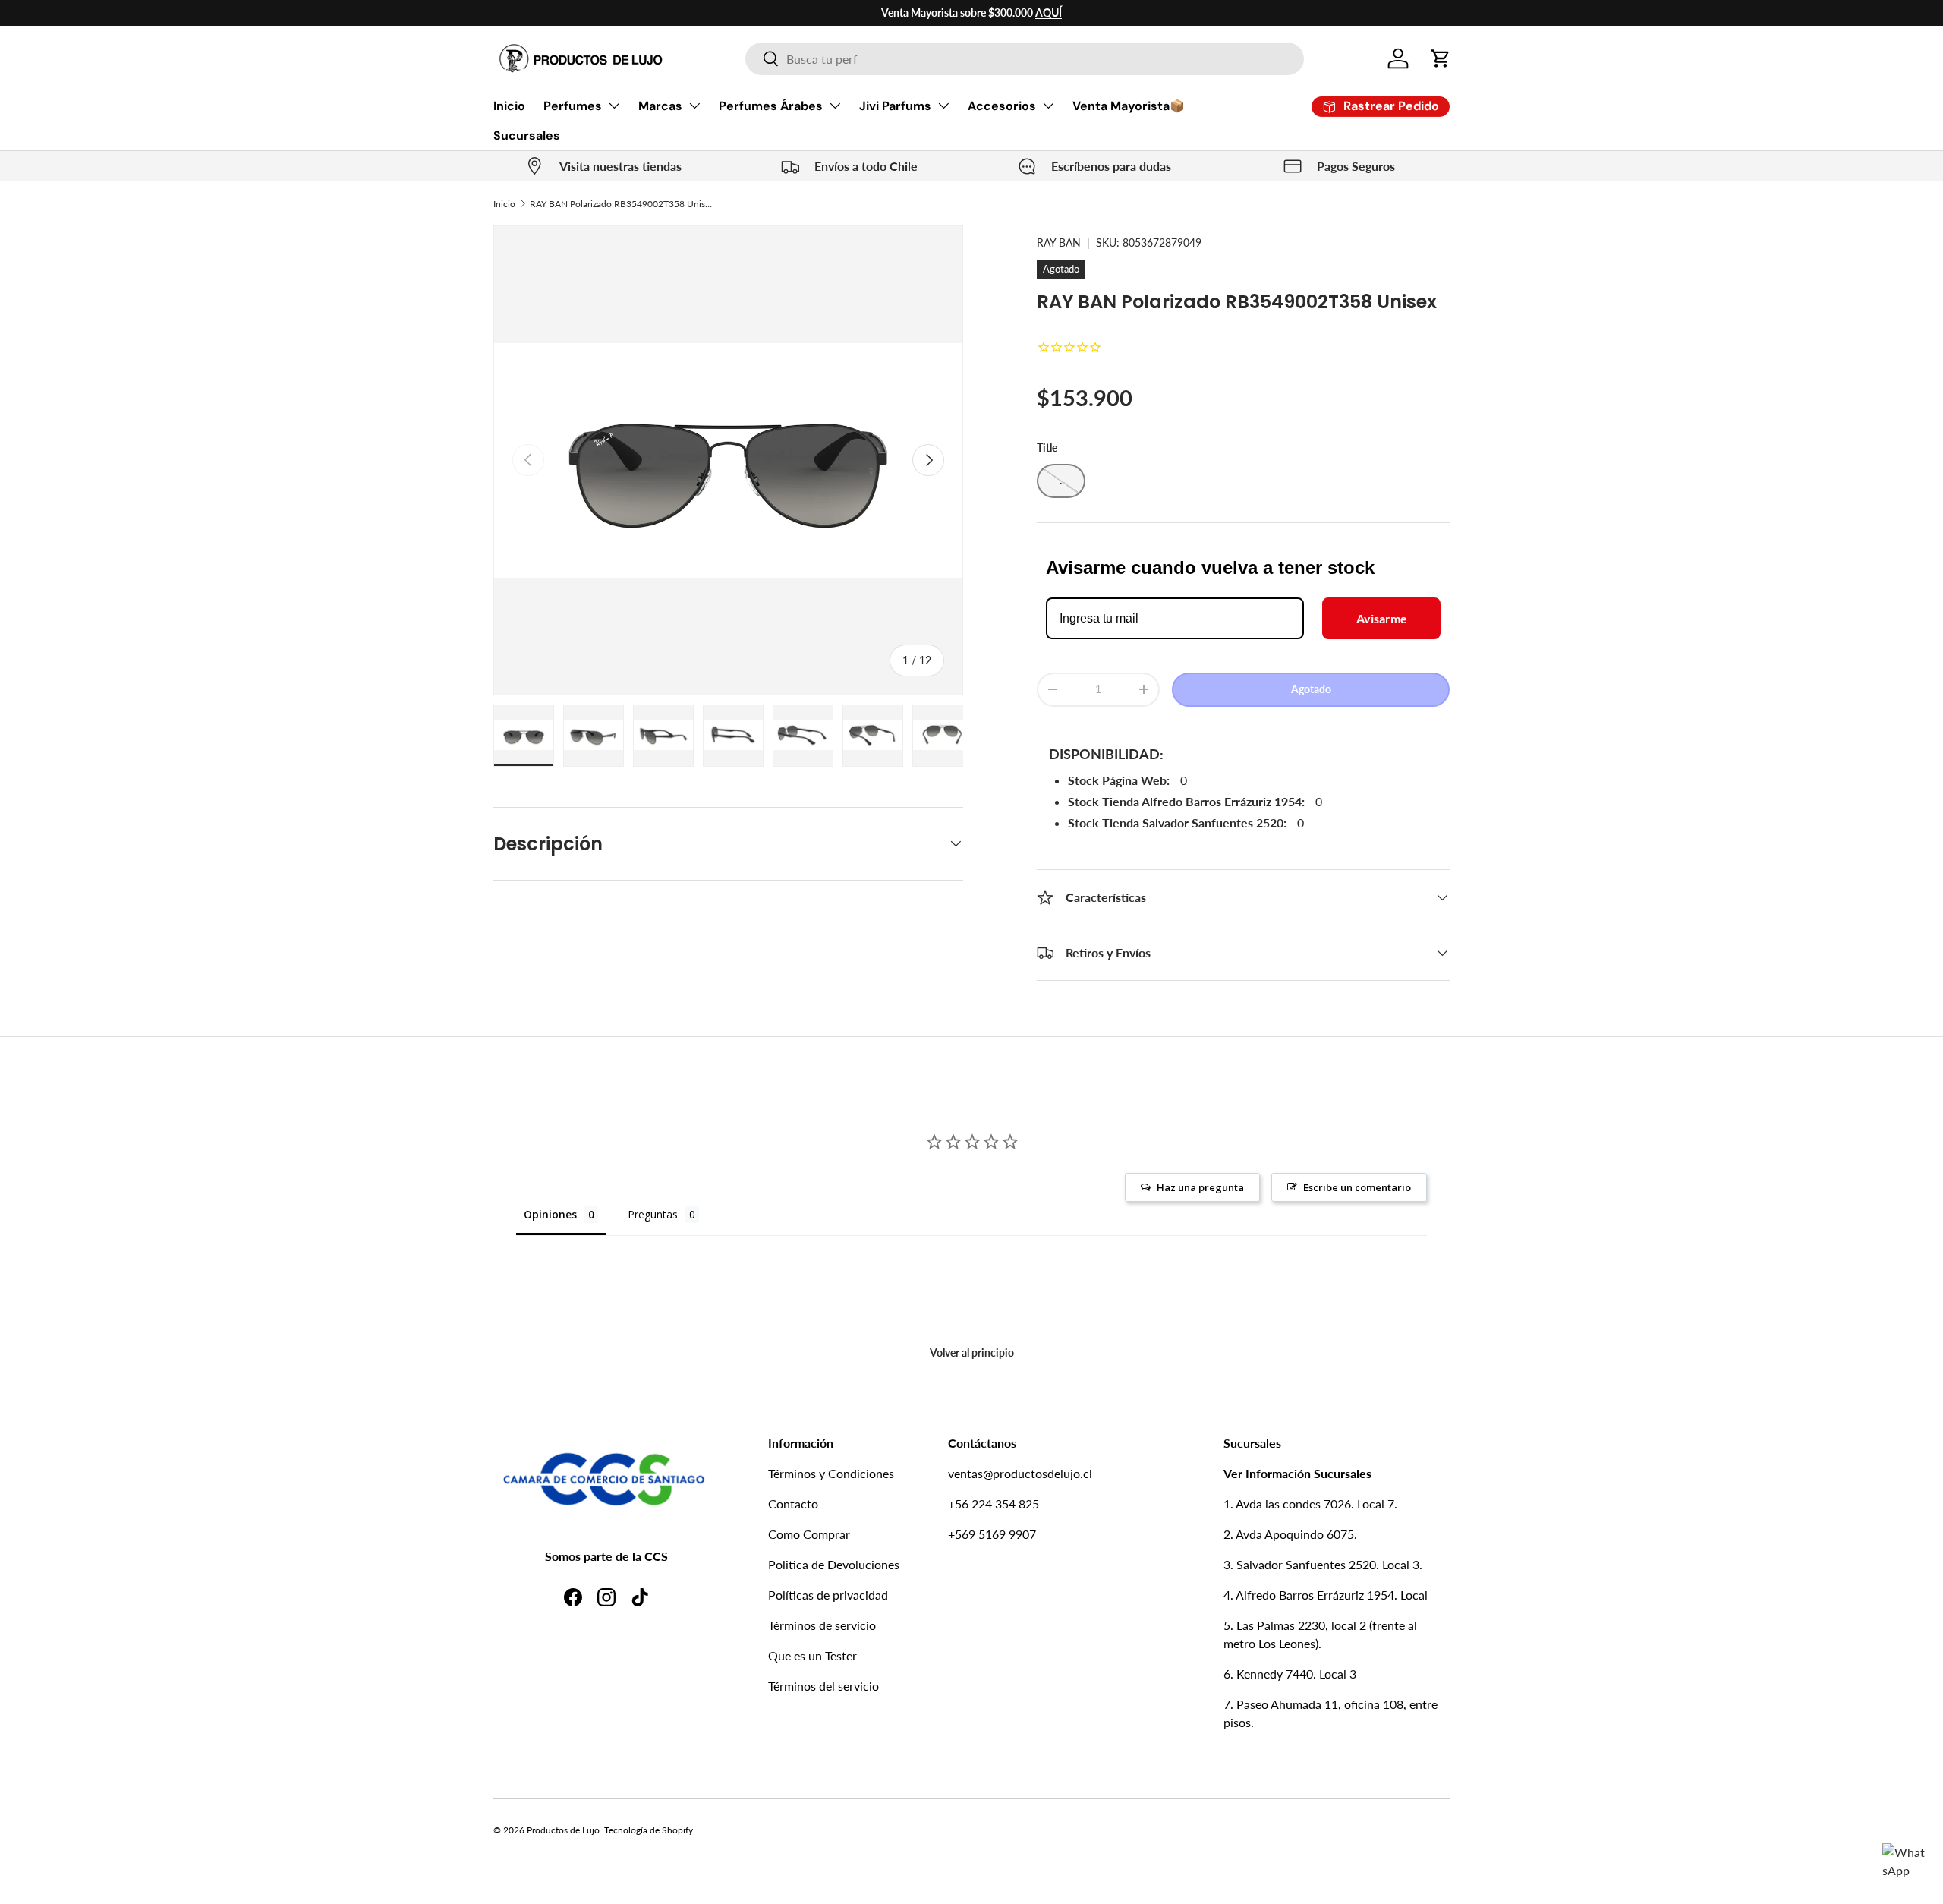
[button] (1441, 58)
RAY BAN (1059, 243)
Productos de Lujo (563, 1830)
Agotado (1311, 689)
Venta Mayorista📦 (1129, 106)
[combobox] (1025, 59)
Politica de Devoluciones (834, 1564)
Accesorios (1002, 106)
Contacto (793, 1504)
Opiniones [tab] (550, 1214)
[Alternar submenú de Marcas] (694, 106)
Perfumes (573, 106)
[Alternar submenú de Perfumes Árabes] (835, 106)
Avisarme (1382, 618)
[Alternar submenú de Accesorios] (1048, 106)
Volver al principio (972, 1352)
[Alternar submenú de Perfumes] (614, 106)
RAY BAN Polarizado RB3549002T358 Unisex (621, 204)
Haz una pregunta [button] (1200, 1187)
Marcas (660, 106)
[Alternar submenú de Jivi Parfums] (943, 106)
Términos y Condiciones (831, 1473)
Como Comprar (809, 1534)
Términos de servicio (822, 1625)
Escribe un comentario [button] (1357, 1187)
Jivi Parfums (895, 106)
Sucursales (527, 136)
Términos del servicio (823, 1686)
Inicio (509, 106)
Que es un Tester (812, 1655)
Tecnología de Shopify (649, 1830)
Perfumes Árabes (771, 106)
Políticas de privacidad (828, 1595)
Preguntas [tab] (653, 1214)
